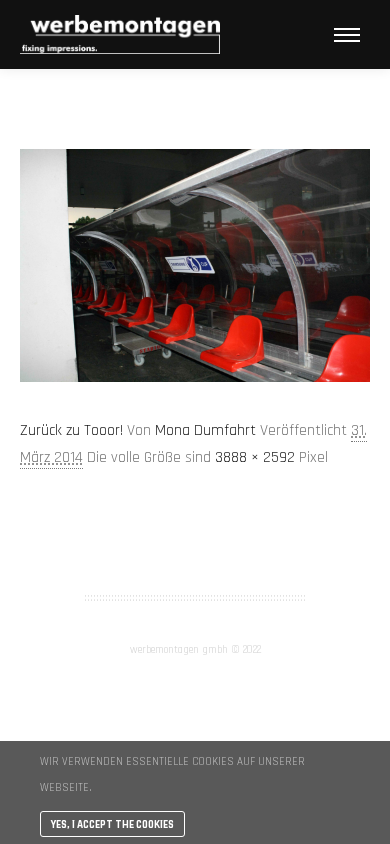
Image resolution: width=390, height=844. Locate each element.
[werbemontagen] (120, 34)
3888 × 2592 (255, 457)
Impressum (195, 546)
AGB (195, 520)
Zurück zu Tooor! (71, 430)
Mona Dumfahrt (205, 430)
